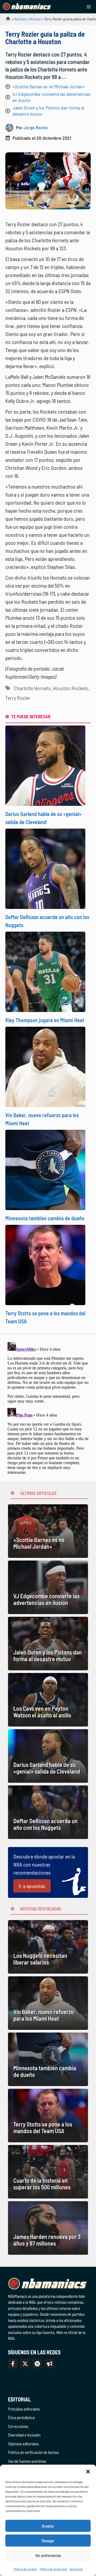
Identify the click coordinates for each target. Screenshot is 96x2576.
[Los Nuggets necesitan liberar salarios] (48, 1947)
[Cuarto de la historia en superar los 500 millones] (48, 2172)
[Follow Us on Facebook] (13, 2364)
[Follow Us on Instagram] (37, 2364)
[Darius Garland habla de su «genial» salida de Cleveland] (48, 1756)
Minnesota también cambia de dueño (45, 1218)
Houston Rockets (71, 688)
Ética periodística (21, 2418)
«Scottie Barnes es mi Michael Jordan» (49, 86)
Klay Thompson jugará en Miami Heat (45, 1020)
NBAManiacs (6, 20)
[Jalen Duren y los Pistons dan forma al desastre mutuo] (48, 1644)
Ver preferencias (48, 2555)
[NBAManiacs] (27, 7)
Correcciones (18, 2426)
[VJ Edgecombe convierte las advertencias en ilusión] (48, 1587)
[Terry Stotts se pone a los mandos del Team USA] (48, 2116)
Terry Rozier (18, 698)
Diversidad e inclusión (24, 2435)
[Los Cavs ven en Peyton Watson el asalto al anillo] (48, 1700)
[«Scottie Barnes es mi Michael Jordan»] (48, 1531)
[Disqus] (48, 1407)
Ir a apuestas (32, 1886)
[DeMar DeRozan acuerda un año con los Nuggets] (48, 1812)
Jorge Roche (36, 127)
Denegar (48, 2541)
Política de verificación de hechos (33, 2452)
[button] (88, 2471)
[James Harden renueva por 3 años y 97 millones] (48, 2228)
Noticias (20, 19)
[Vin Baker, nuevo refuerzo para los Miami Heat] (48, 2003)
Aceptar (48, 2526)
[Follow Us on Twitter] (25, 2364)
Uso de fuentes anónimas (27, 2461)
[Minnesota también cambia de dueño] (48, 2059)
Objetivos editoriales (23, 2444)
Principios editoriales (24, 2409)
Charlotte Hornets (32, 688)
